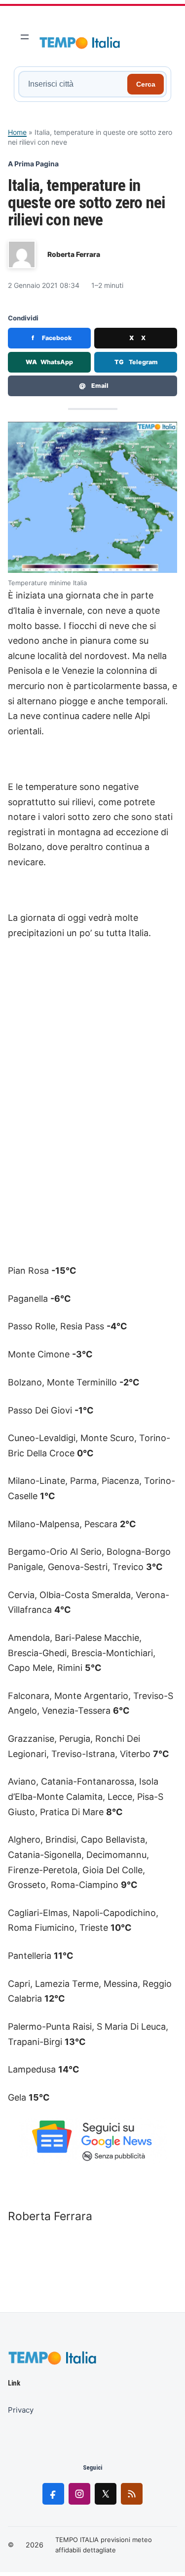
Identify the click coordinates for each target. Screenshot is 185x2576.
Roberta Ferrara (74, 254)
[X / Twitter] (106, 2494)
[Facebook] (53, 2494)
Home (17, 132)
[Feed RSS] (132, 2494)
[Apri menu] (25, 37)
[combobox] (74, 84)
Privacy (21, 2410)
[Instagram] (79, 2494)
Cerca (146, 84)
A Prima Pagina (33, 164)
